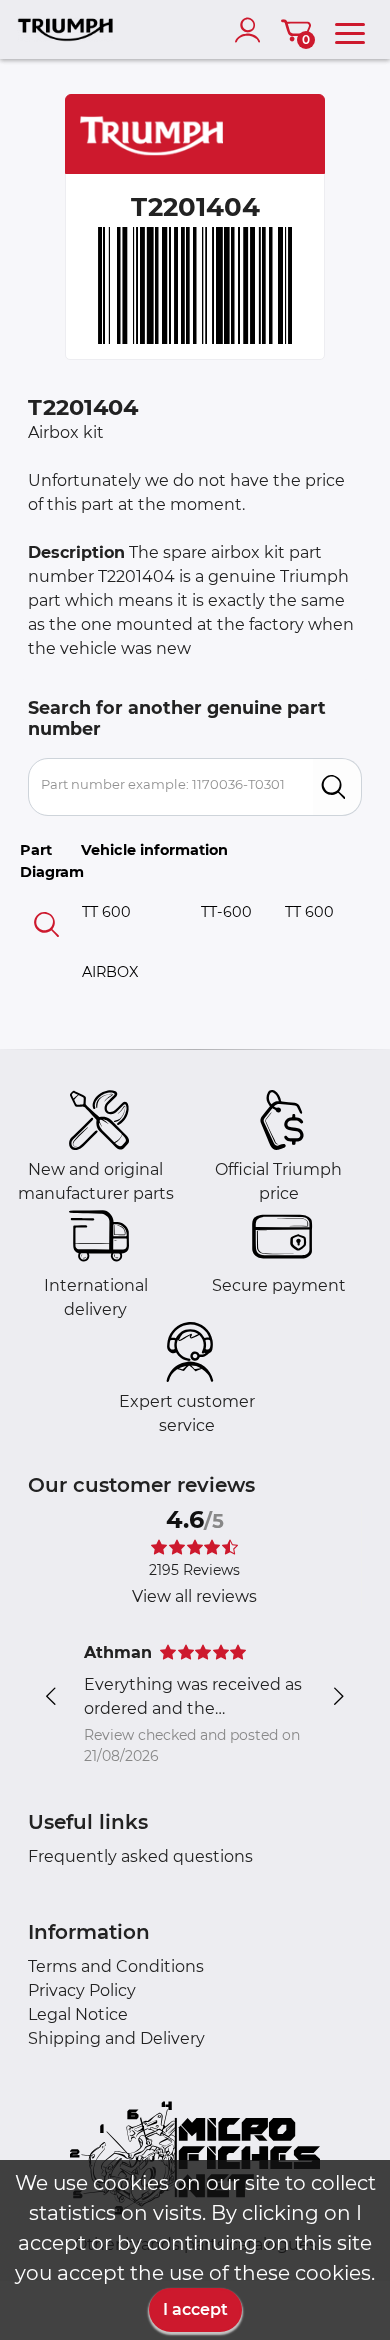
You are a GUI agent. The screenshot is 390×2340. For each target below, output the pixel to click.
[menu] (350, 30)
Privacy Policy (82, 1990)
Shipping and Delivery (116, 2038)
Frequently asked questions (140, 1856)
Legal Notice (78, 2014)
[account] (252, 30)
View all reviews (194, 1596)
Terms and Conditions (116, 1966)
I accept (195, 2309)
